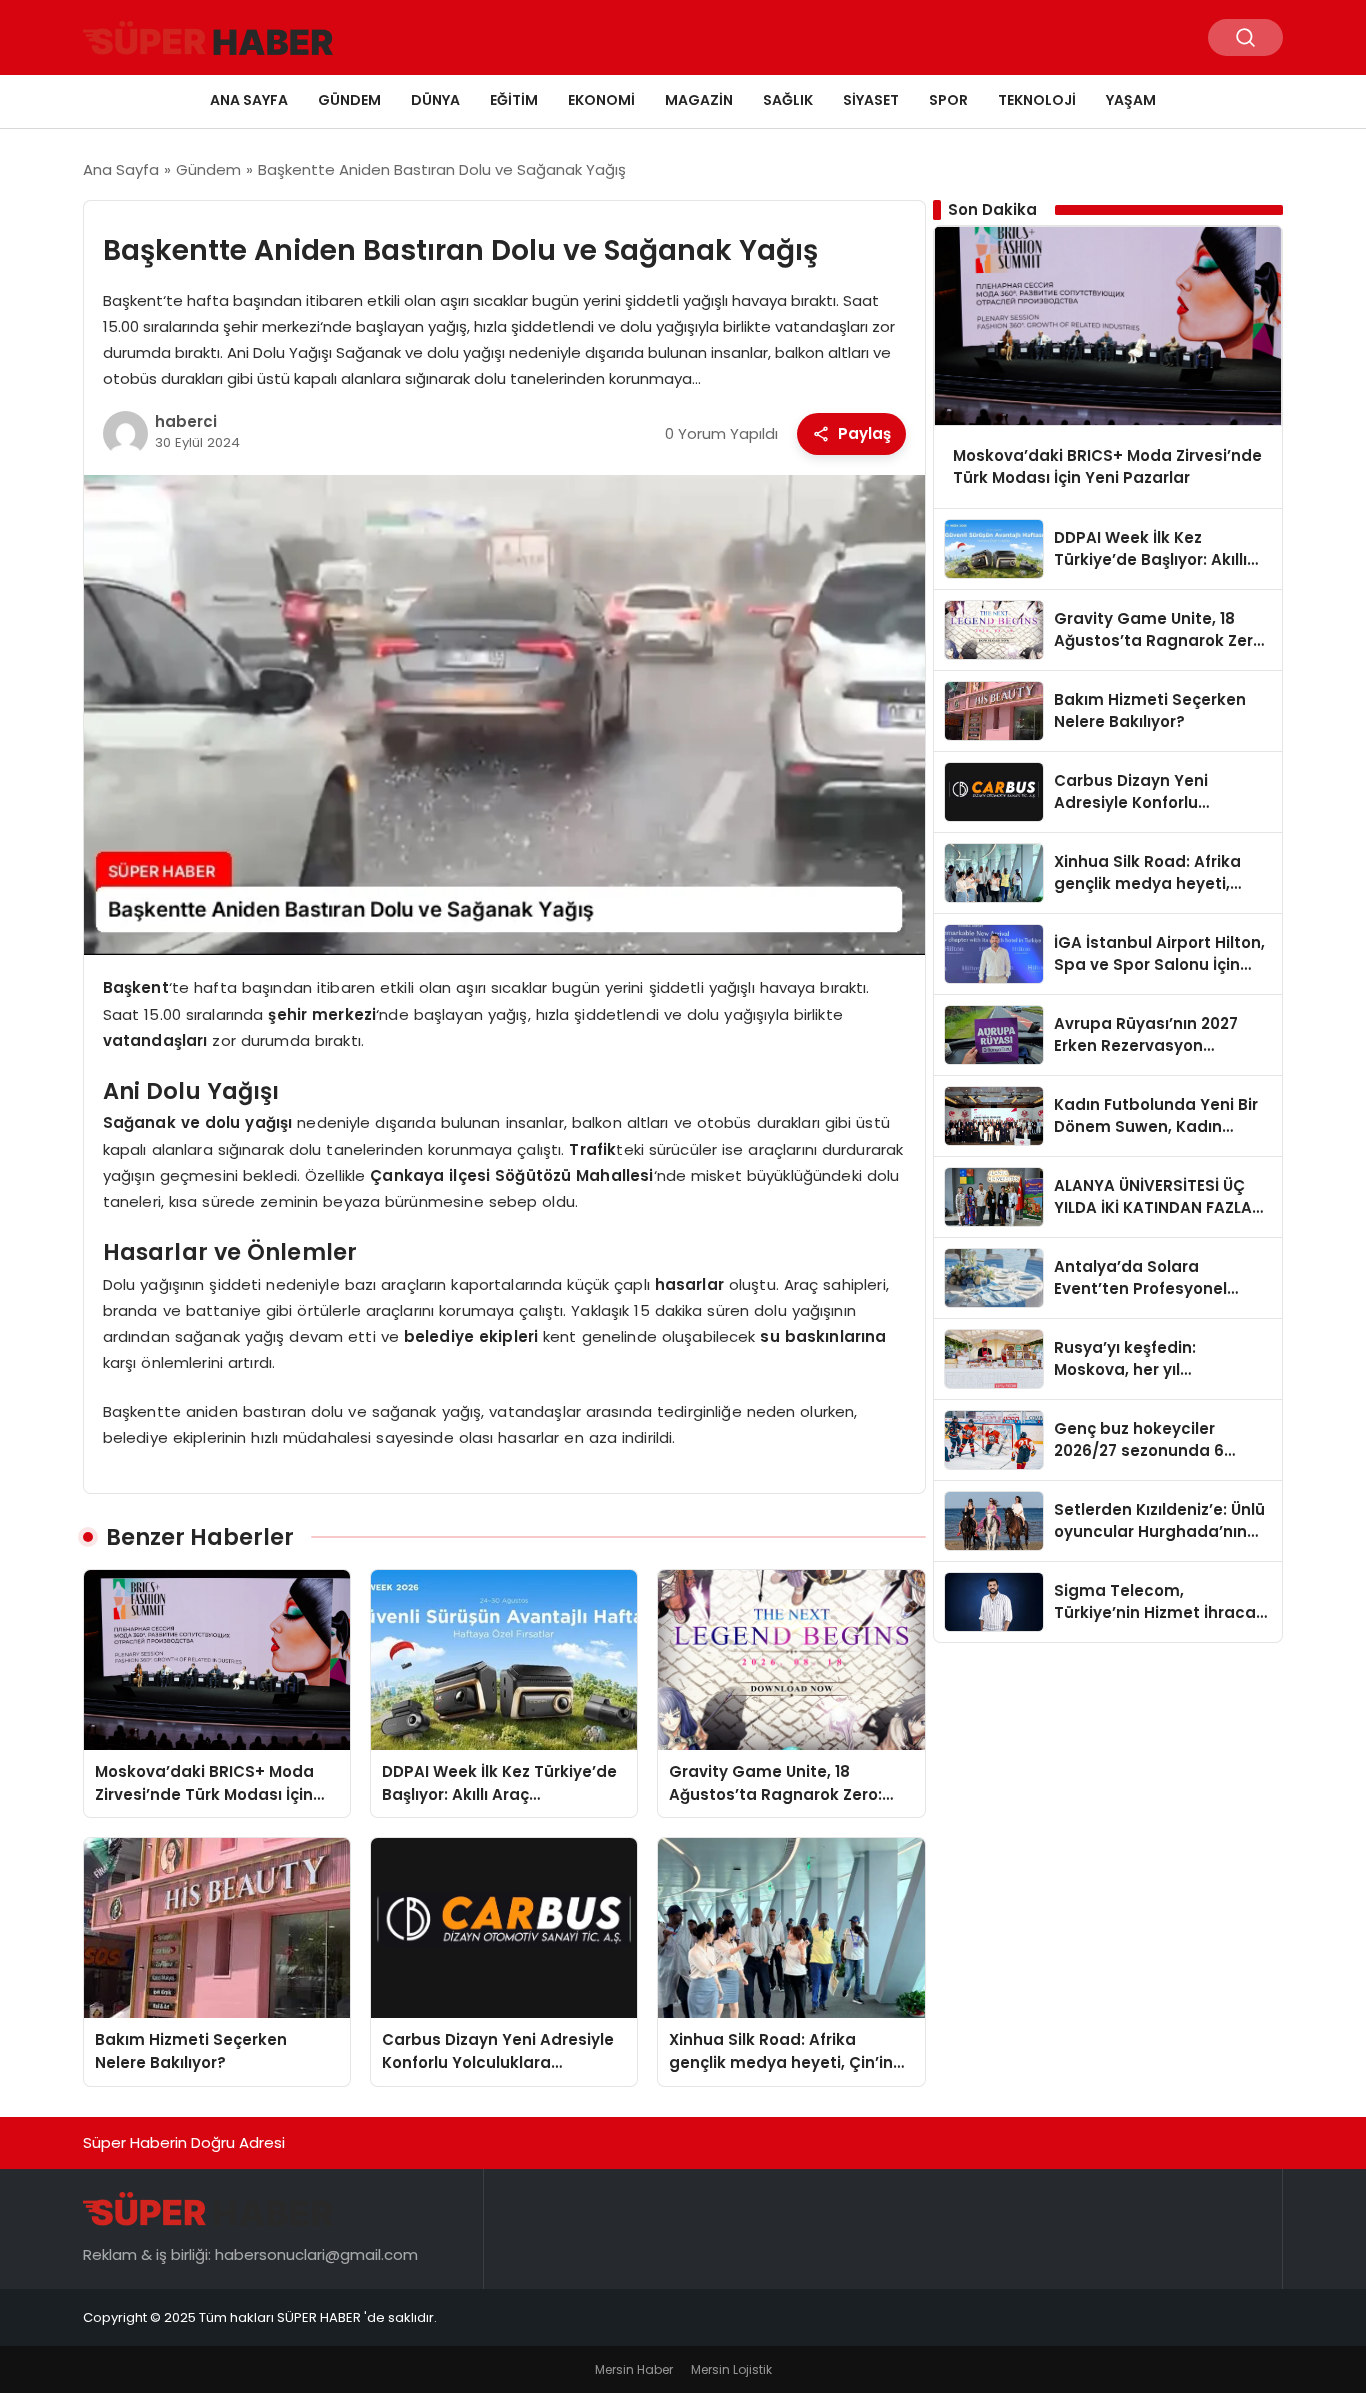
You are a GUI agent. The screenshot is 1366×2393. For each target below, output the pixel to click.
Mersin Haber (634, 2369)
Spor (948, 100)
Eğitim (514, 100)
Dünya (435, 100)
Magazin (699, 100)
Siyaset (871, 100)
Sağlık (788, 100)
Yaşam (1131, 100)
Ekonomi (601, 100)
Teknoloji (1037, 100)
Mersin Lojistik (731, 2369)
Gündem (349, 100)
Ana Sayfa (249, 100)
